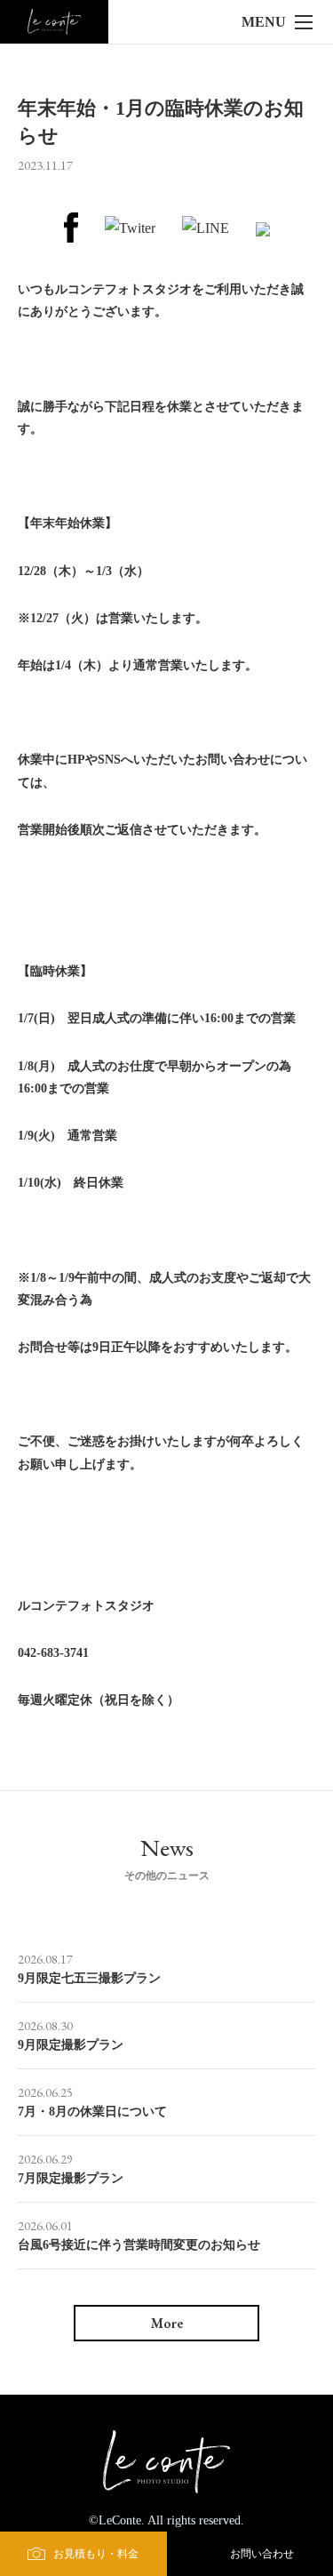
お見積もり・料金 (96, 2554)
